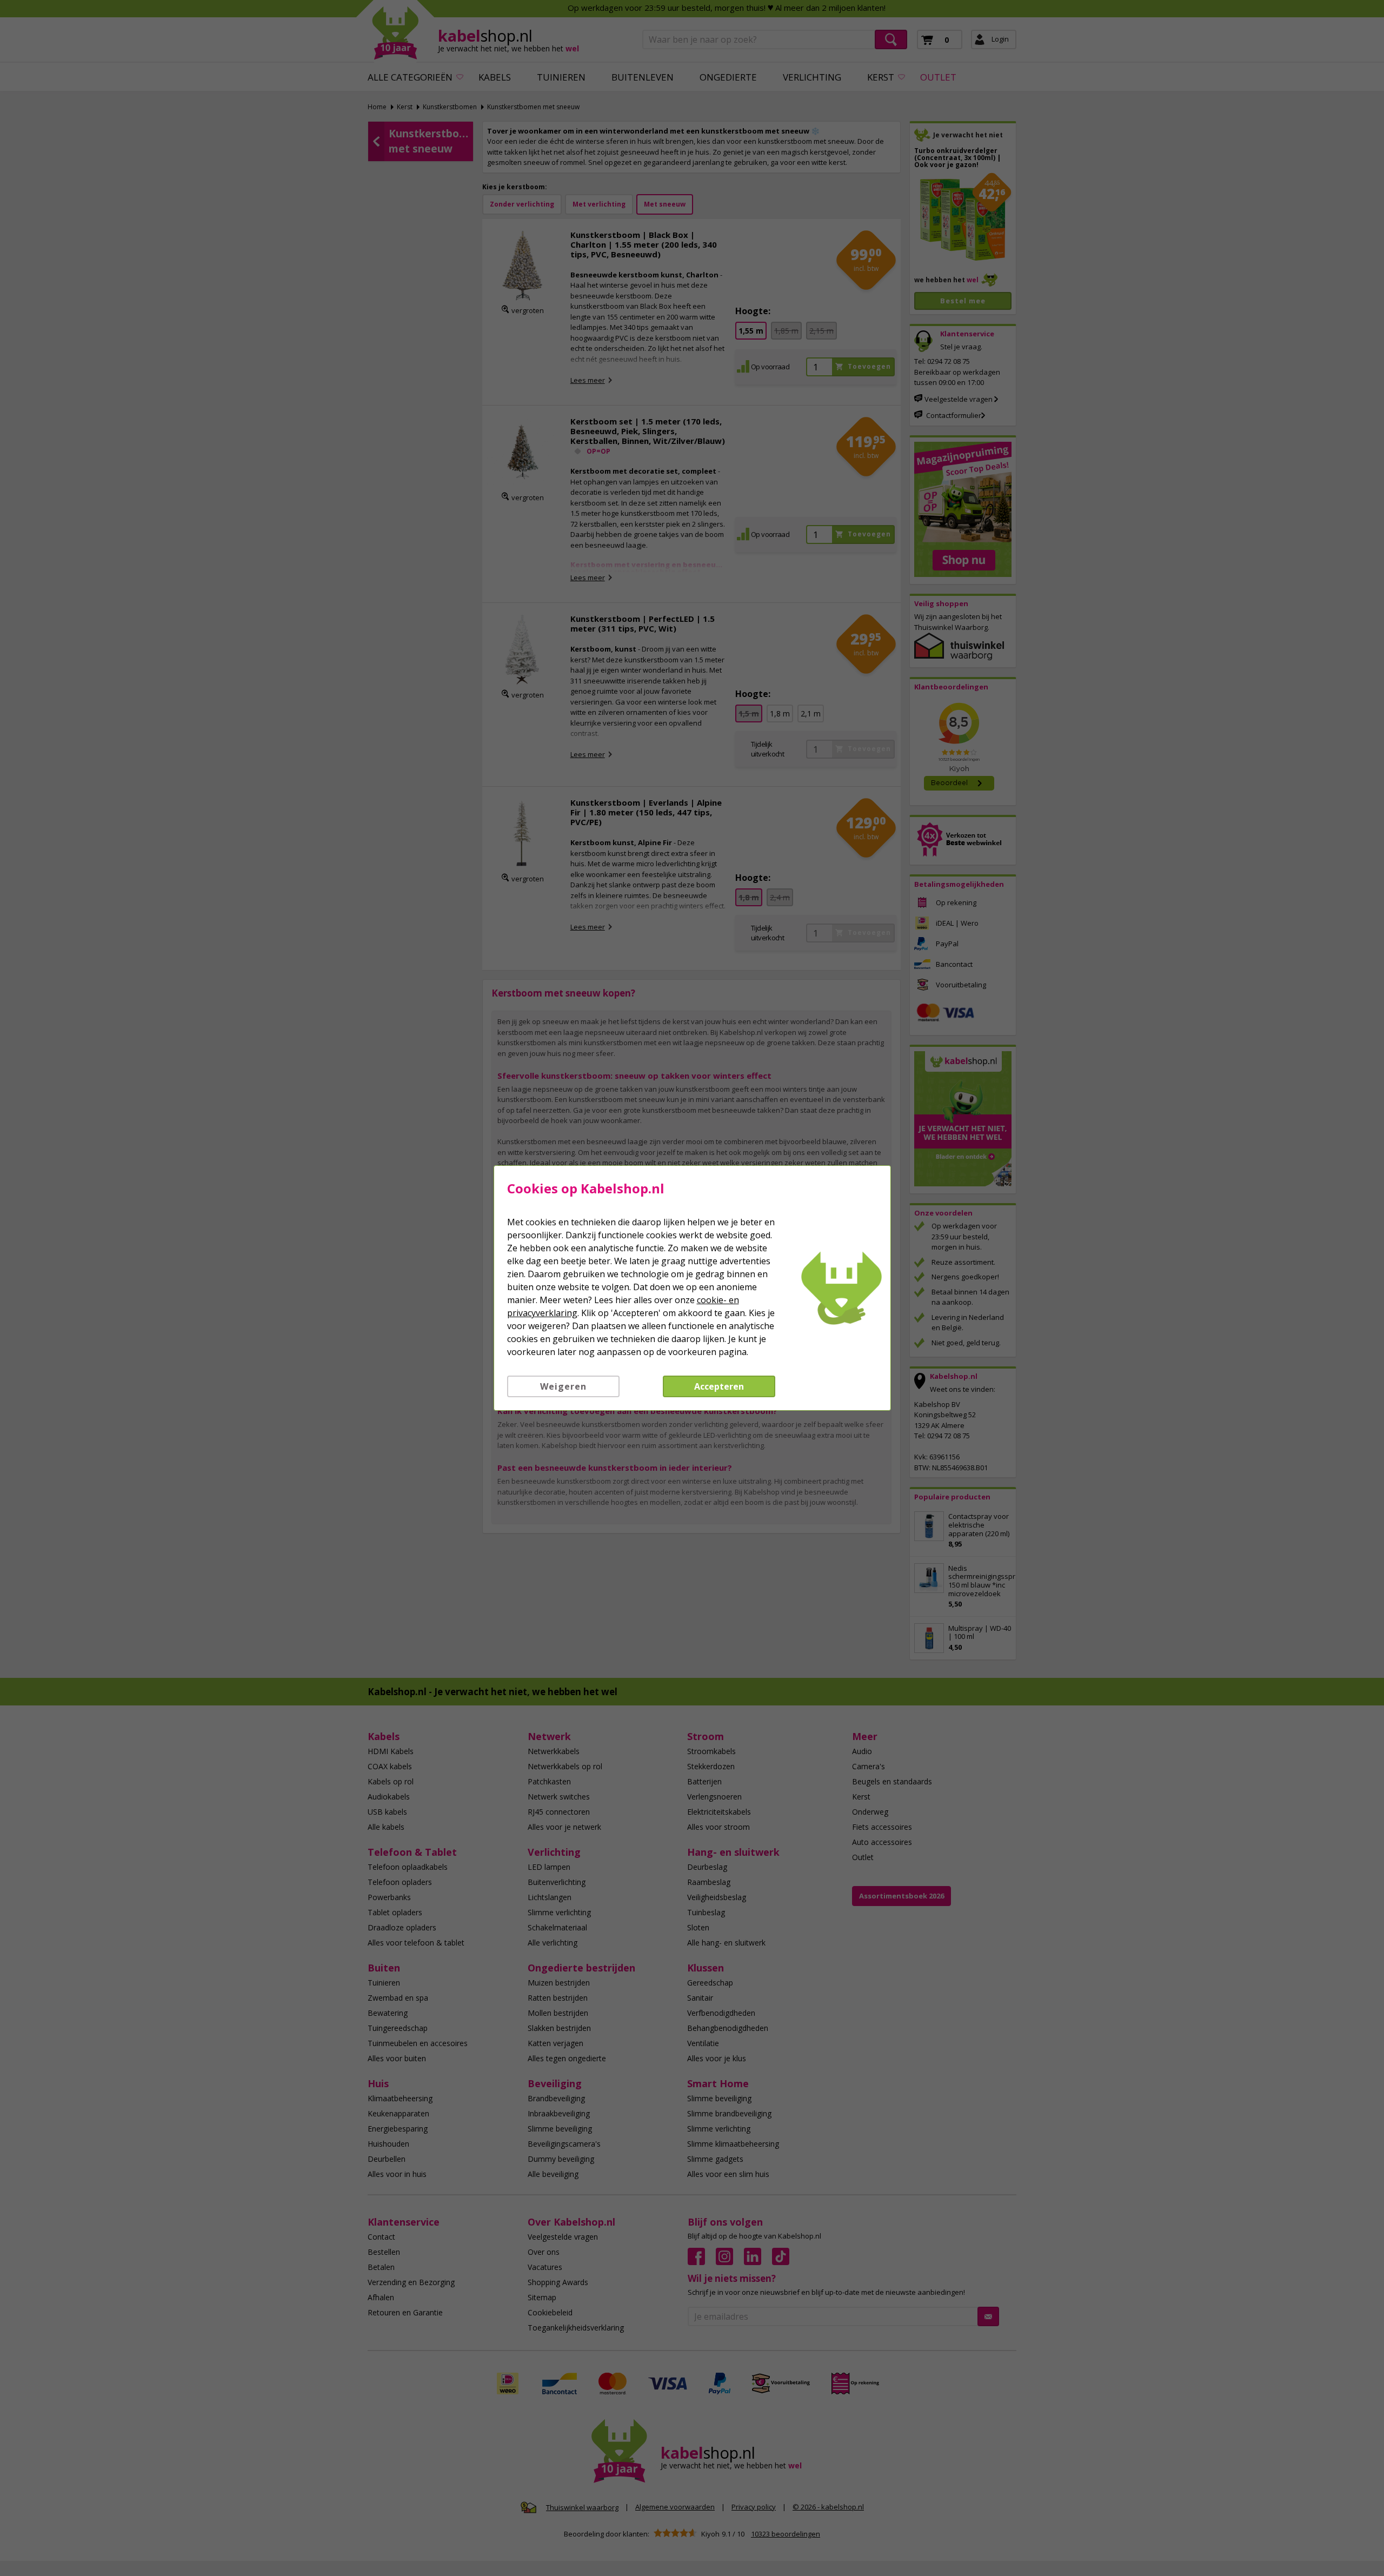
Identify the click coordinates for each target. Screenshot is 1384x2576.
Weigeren (563, 1386)
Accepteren (719, 1386)
